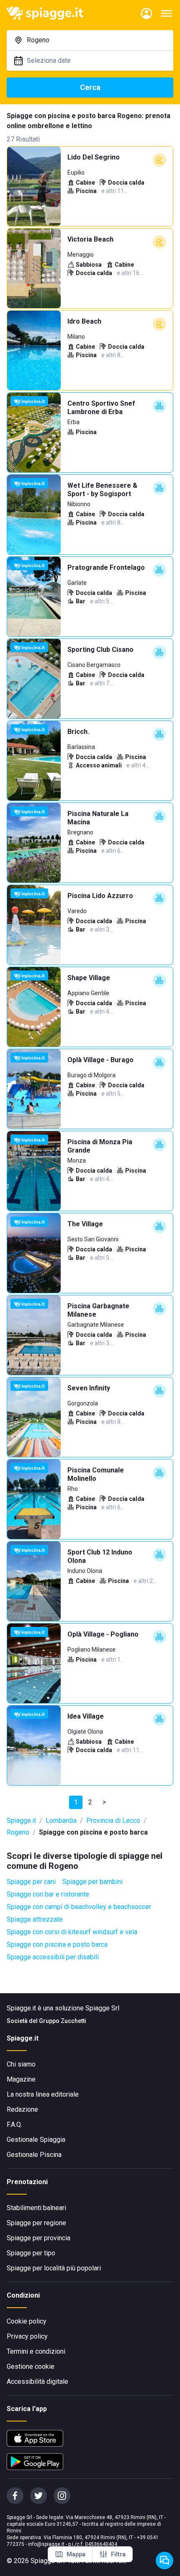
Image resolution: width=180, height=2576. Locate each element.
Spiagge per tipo (31, 2253)
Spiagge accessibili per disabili (53, 1957)
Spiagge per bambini (93, 1882)
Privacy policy (27, 2336)
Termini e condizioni (36, 2351)
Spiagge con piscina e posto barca (57, 1944)
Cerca (90, 87)
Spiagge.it (21, 1821)
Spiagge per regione (36, 2223)
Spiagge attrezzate (35, 1919)
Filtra (118, 2554)
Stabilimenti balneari (36, 2208)
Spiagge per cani (31, 1882)
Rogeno (18, 1832)
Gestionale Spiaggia (36, 2140)
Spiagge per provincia (39, 2238)
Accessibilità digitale (37, 2382)
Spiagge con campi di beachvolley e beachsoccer (79, 1907)
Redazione (22, 2109)
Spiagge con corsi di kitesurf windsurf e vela (72, 1932)
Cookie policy (27, 2321)
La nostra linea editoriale (43, 2094)
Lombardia (61, 1821)
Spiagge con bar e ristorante (48, 1894)
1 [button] (76, 1802)
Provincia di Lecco (113, 1821)
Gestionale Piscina (34, 2155)
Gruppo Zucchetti (63, 2021)
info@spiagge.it (46, 2544)
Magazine (21, 2079)
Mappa (76, 2554)
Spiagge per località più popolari (54, 2268)
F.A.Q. (14, 2124)
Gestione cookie (31, 2366)
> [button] (104, 1802)
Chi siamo (21, 2064)
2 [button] (90, 1802)
